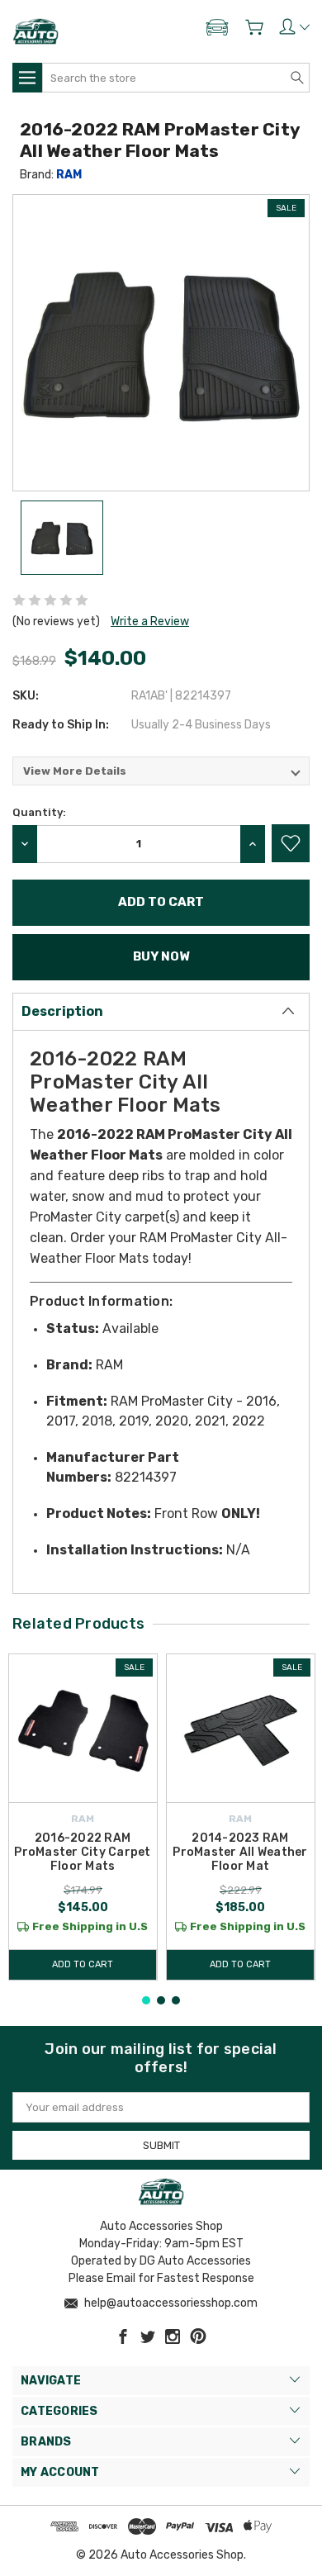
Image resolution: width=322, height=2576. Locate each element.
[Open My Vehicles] (217, 31)
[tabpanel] (83, 1817)
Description (62, 1011)
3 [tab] (176, 2000)
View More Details (75, 771)
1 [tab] (146, 2000)
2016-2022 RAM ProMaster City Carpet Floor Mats (82, 1852)
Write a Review (150, 621)
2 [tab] (161, 2000)
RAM (69, 175)
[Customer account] (294, 26)
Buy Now (161, 956)
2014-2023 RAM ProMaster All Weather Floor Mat (240, 1852)
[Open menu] (27, 78)
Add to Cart (83, 1964)
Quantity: (39, 812)
